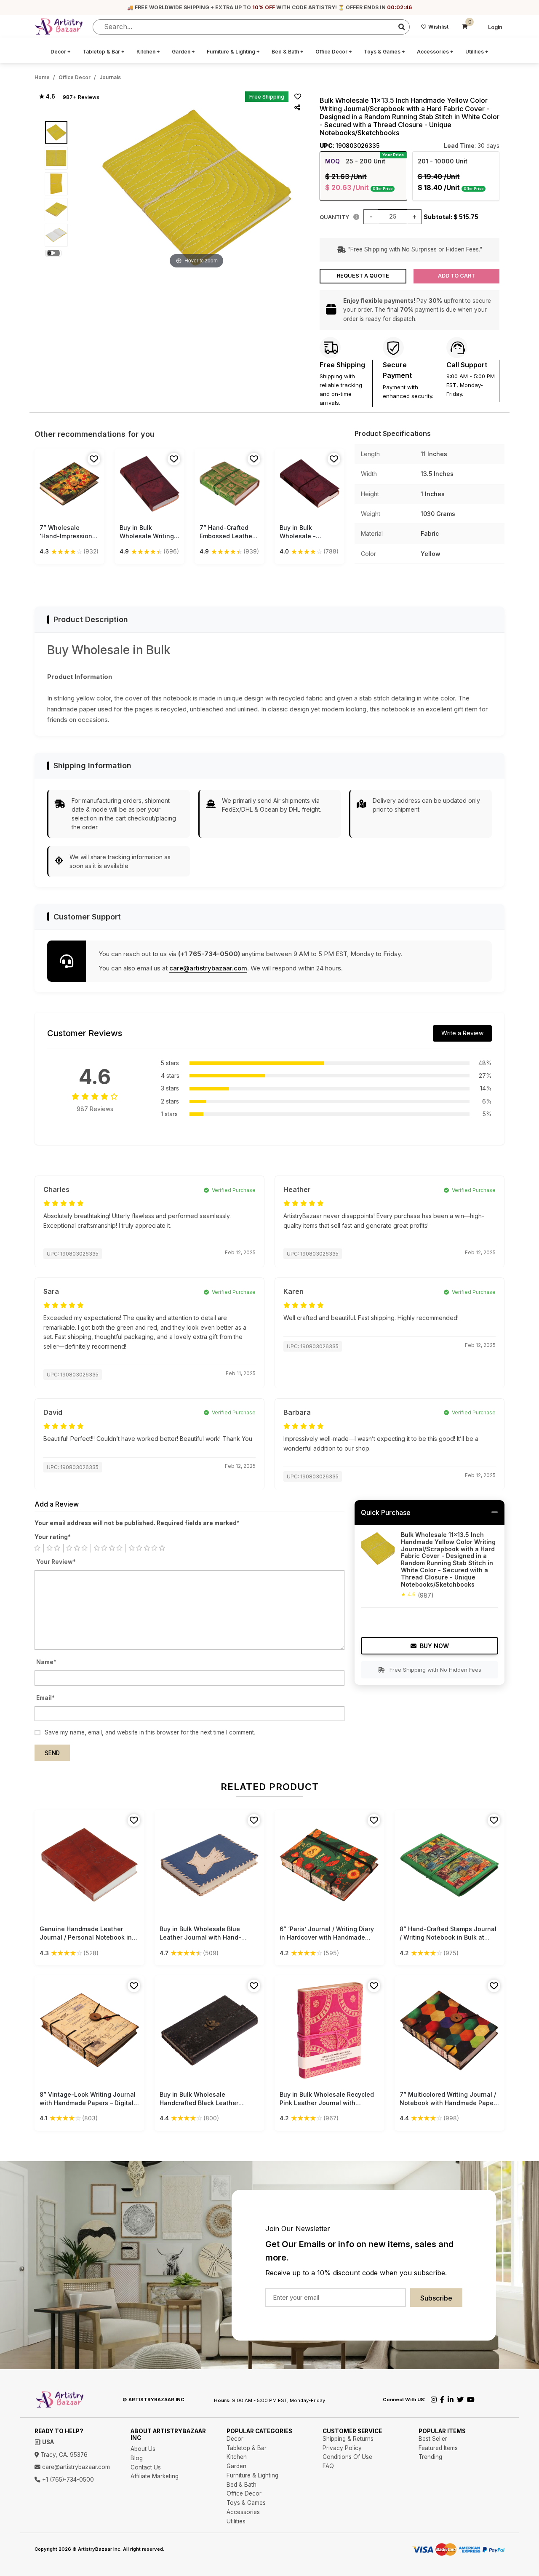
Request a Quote (363, 276)
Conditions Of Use (347, 2457)
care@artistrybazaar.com (208, 968)
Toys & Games (384, 52)
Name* (46, 1662)
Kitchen (148, 52)
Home (42, 77)
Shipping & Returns (348, 2439)
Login (495, 27)
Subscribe (436, 2298)
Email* (45, 1698)
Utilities (477, 52)
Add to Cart (456, 276)
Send (52, 1753)
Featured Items (438, 2448)
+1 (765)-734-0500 (67, 2480)
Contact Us (146, 2467)
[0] (465, 27)
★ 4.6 (47, 96)
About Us (143, 2449)
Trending (430, 2457)
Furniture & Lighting (233, 52)
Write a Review (462, 1033)
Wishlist (438, 27)
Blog (137, 2458)
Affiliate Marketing (155, 2476)
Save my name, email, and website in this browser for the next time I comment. (150, 1732)
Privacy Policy (342, 2448)
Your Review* (56, 1562)
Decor (61, 52)
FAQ (328, 2466)
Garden (183, 52)
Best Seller (433, 2439)
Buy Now (434, 1646)
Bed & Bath (288, 52)
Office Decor (334, 52)
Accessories (435, 52)
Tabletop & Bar (104, 52)
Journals (110, 77)
